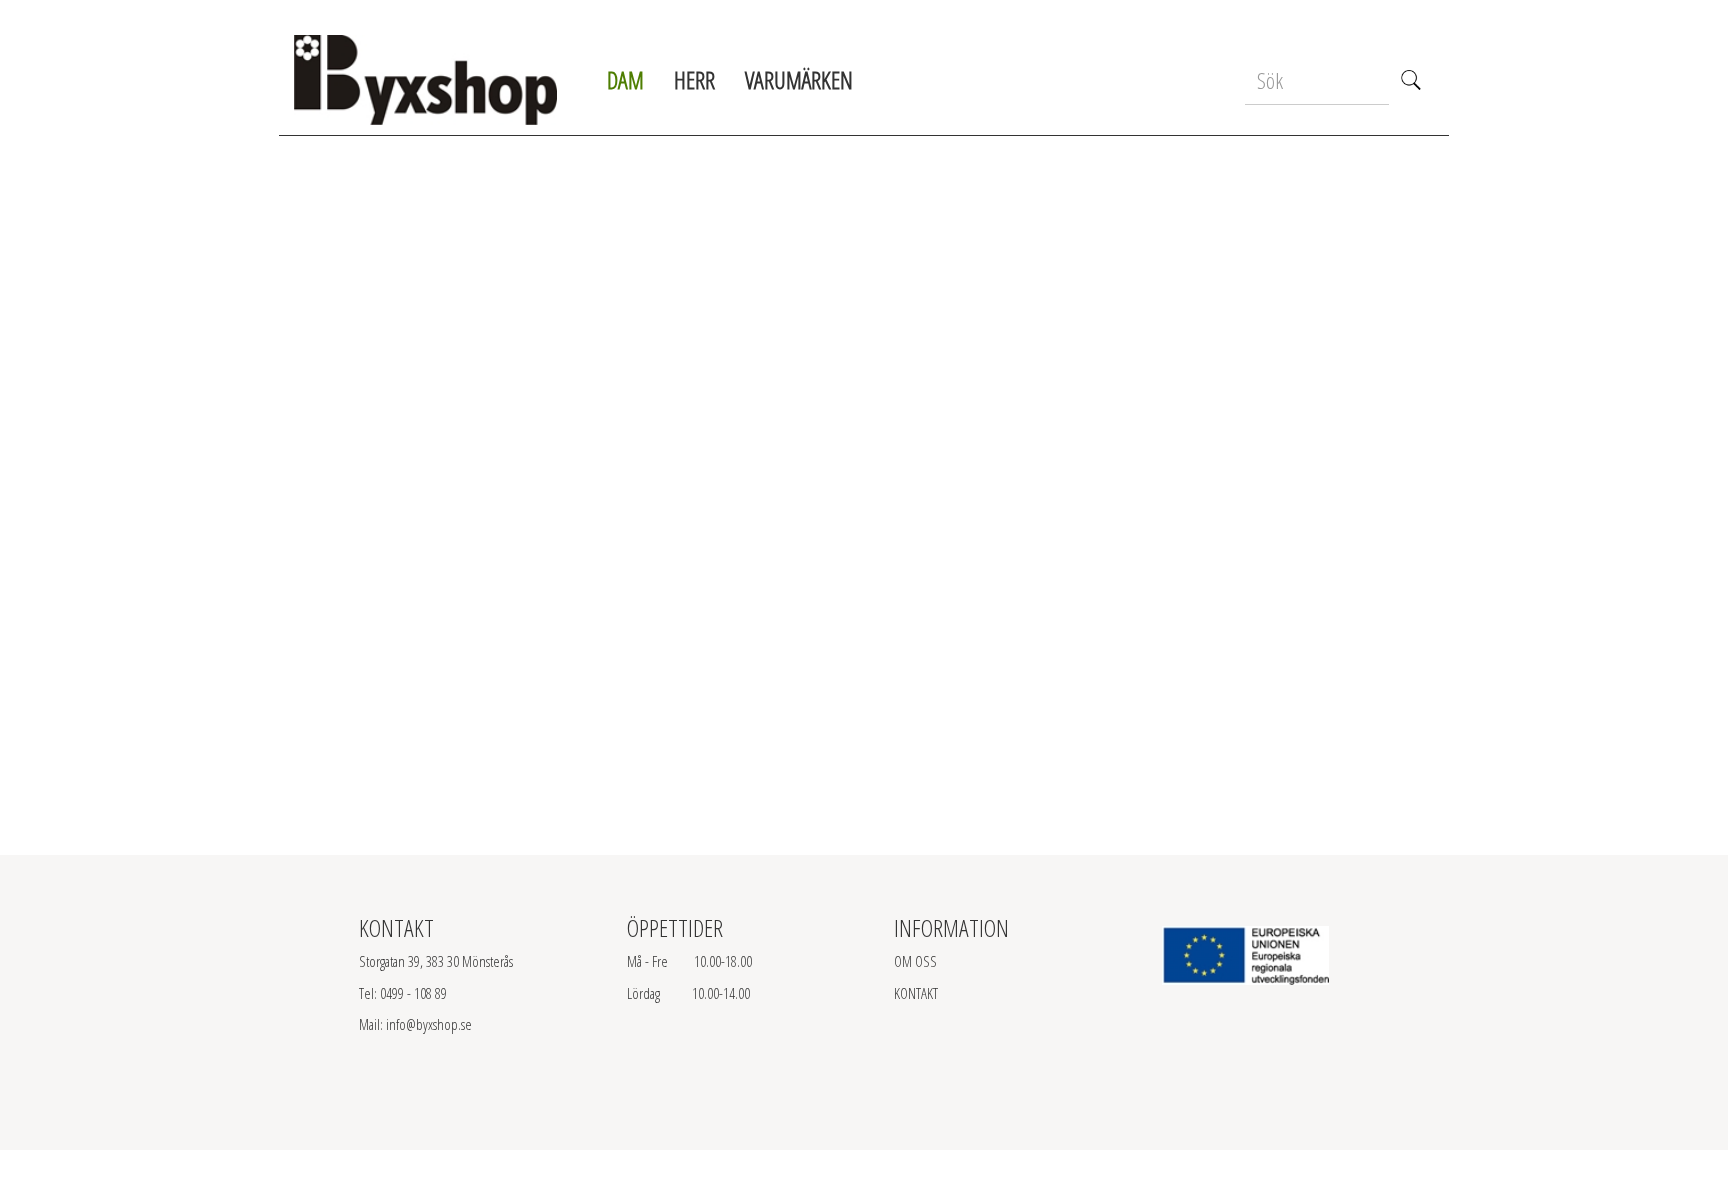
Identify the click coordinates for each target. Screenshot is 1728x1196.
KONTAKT (916, 993)
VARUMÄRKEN (799, 79)
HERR (694, 79)
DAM (625, 79)
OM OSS (915, 961)
